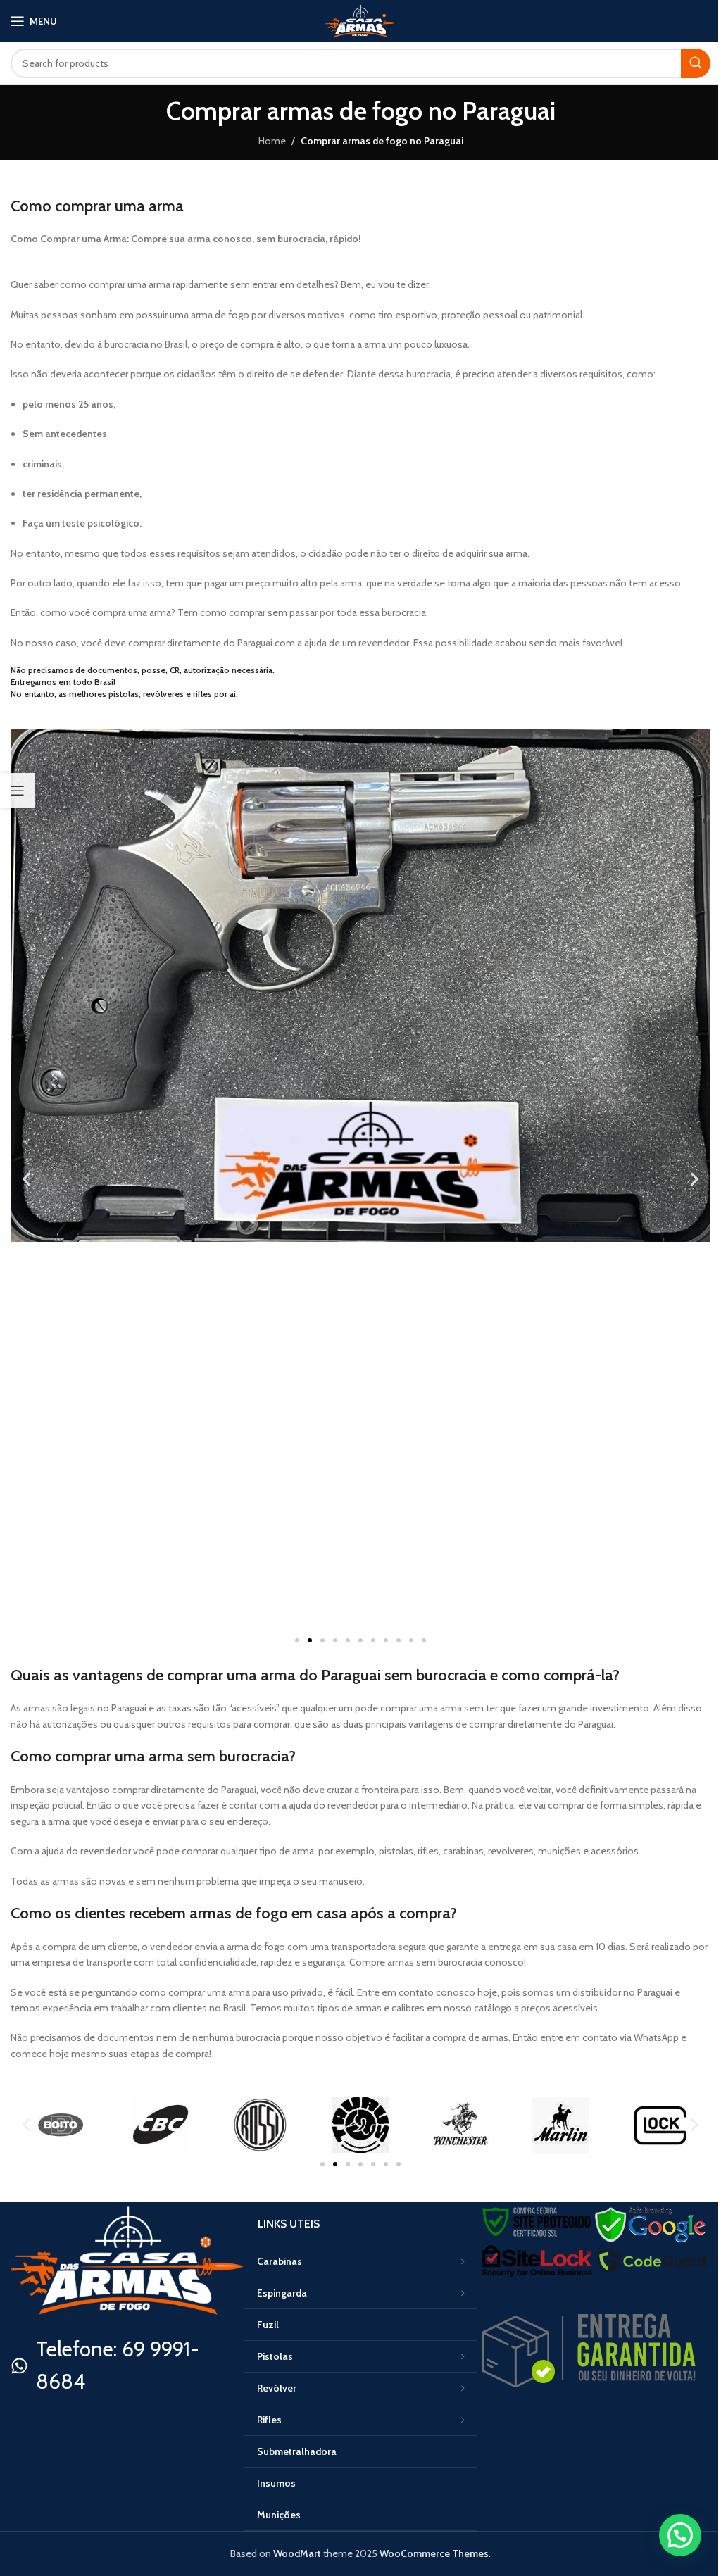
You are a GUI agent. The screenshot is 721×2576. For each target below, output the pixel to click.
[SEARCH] (696, 63)
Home (272, 141)
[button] (26, 1179)
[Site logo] (360, 20)
